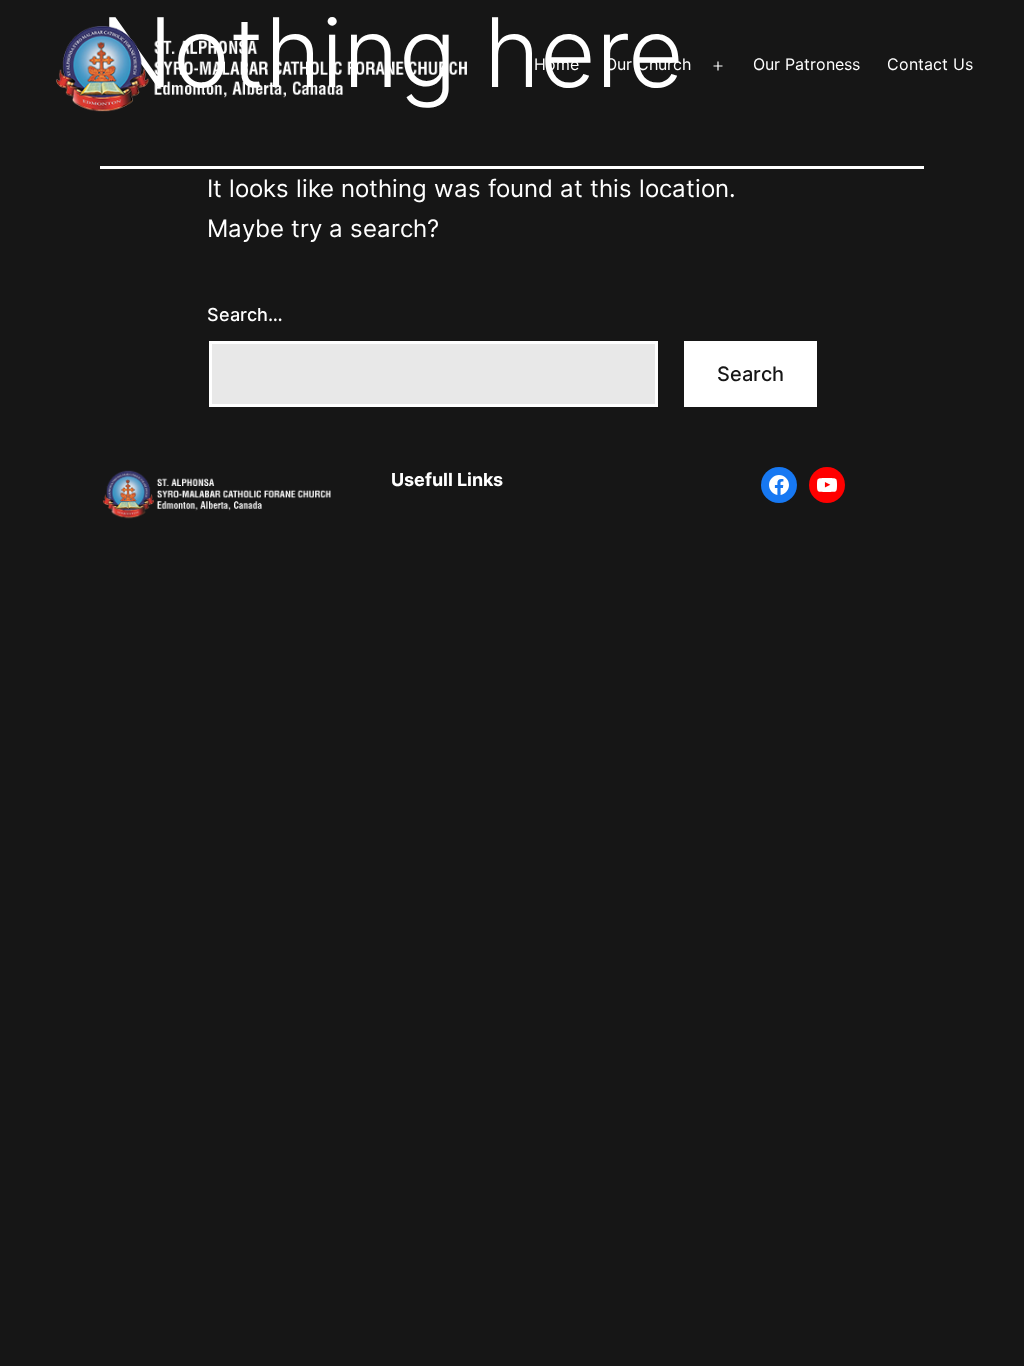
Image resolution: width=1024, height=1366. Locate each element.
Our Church (648, 64)
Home (556, 64)
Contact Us (930, 64)
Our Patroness (806, 64)
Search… (245, 314)
